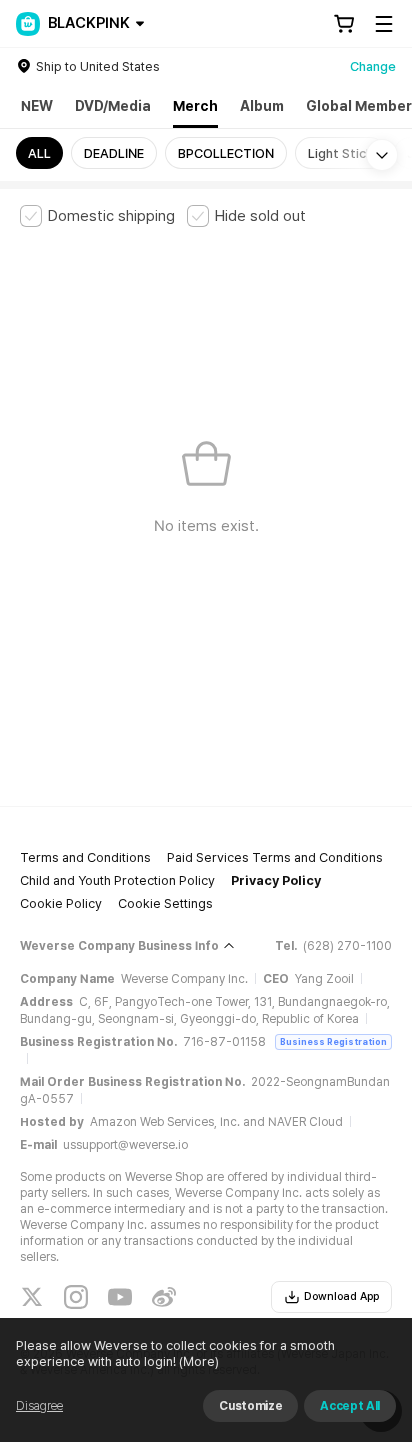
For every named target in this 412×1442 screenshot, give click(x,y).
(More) (199, 1361)
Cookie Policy (61, 903)
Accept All (350, 1406)
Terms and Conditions (85, 857)
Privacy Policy (276, 880)
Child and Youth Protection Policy (117, 880)
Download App (341, 1296)
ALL (39, 153)
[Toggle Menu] (384, 24)
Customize (250, 1406)
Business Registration (333, 1041)
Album (262, 106)
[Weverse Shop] (28, 24)
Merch (195, 106)
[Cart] (344, 24)
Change (373, 66)
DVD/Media (113, 106)
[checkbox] (97, 216)
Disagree (39, 1406)
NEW (37, 106)
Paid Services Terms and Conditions (275, 857)
